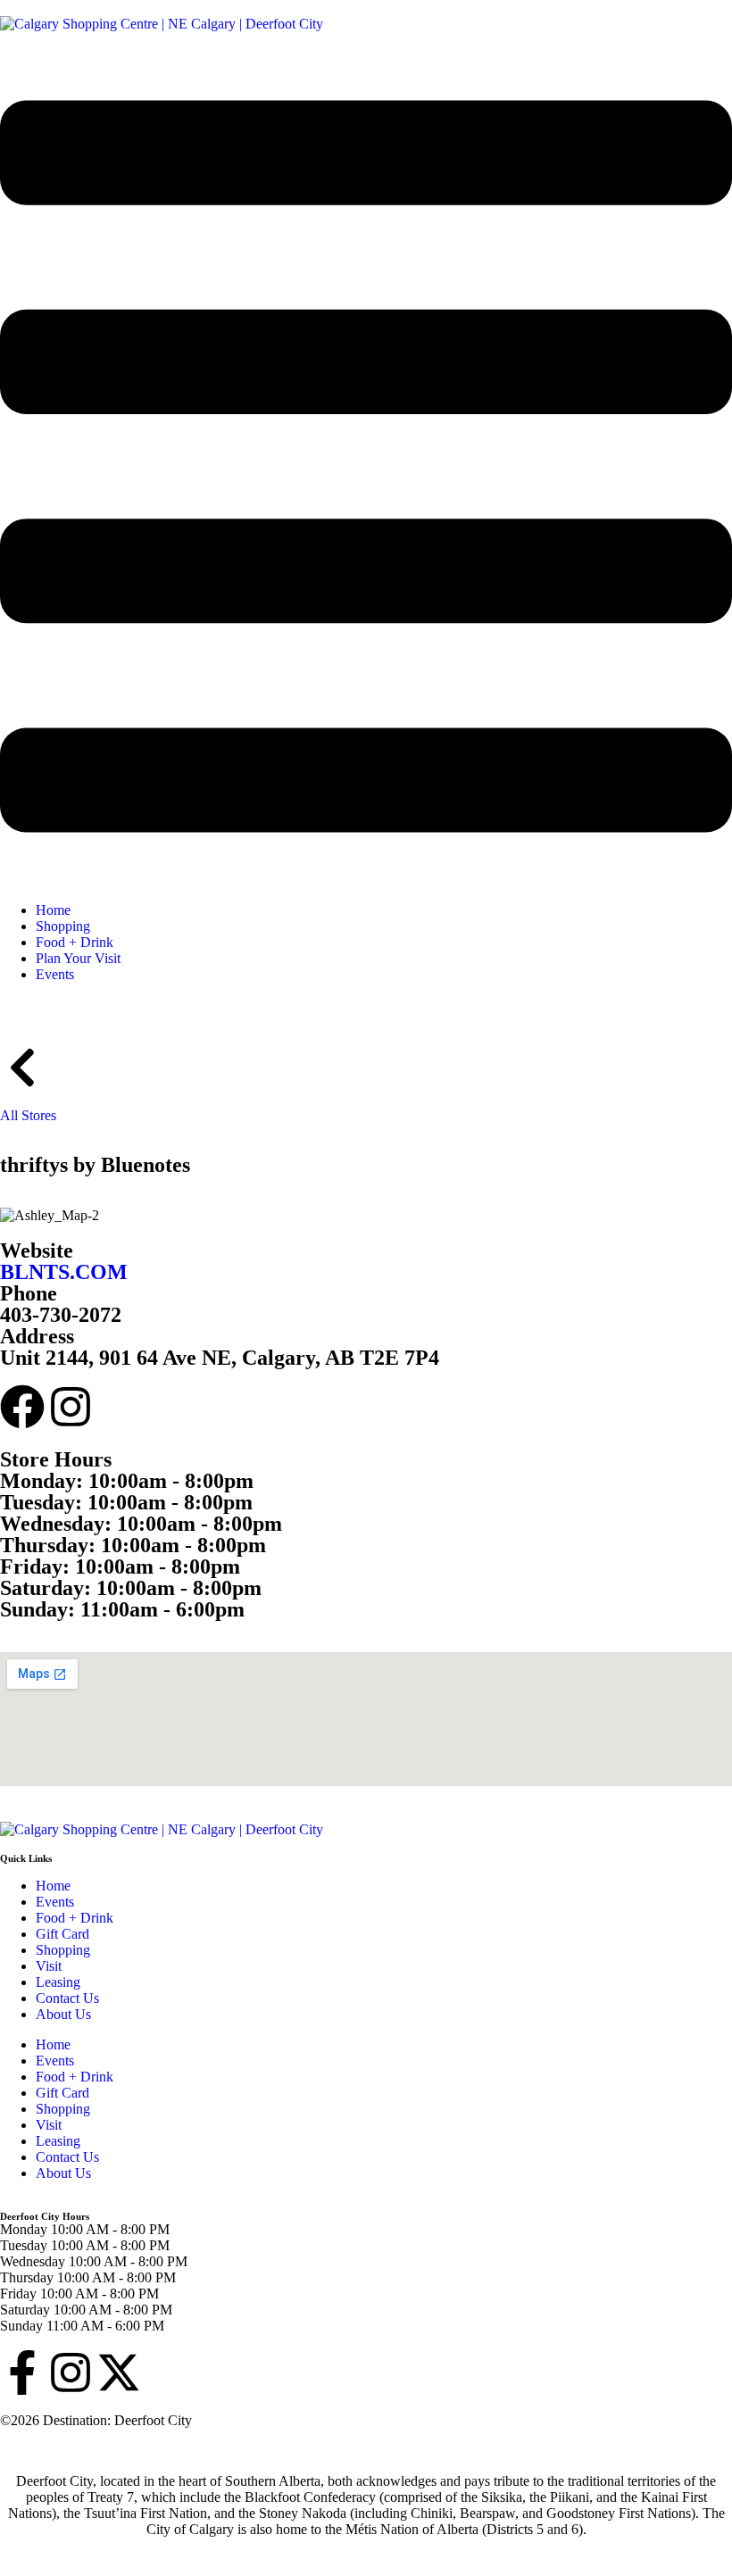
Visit (49, 1966)
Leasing (58, 1982)
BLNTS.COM (64, 1272)
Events (55, 974)
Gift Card (62, 1934)
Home (53, 910)
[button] (366, 468)
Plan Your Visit (78, 958)
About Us (63, 2014)
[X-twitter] (119, 2372)
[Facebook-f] (22, 2372)
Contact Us (67, 1998)
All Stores (28, 1115)
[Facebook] (22, 1407)
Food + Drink (75, 942)
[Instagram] (71, 1407)
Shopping (63, 926)
